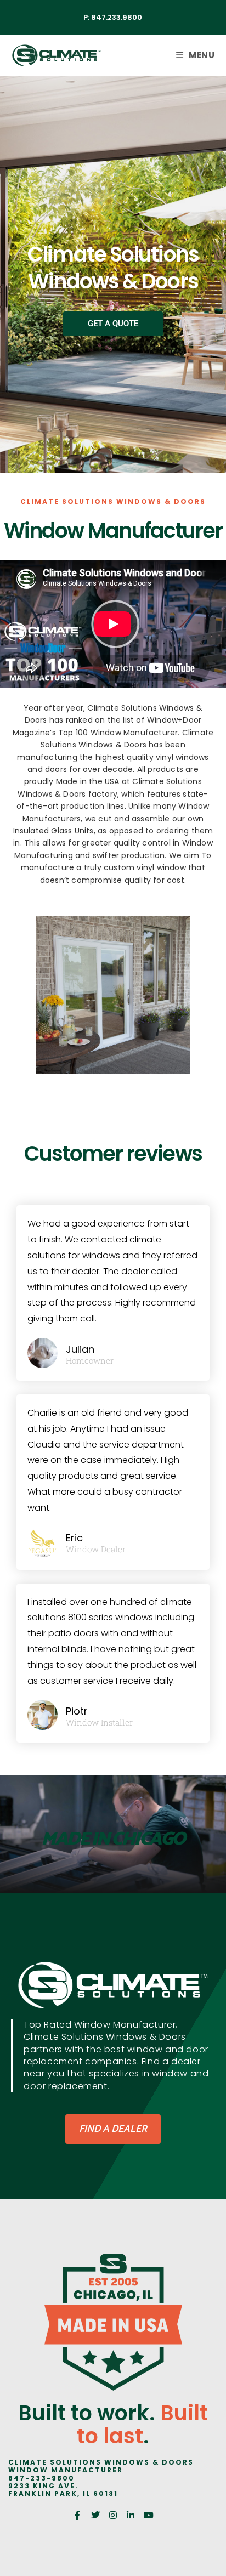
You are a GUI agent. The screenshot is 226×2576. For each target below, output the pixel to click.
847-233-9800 (41, 2478)
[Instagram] (113, 2515)
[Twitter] (95, 2515)
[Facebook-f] (77, 2515)
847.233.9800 (117, 17)
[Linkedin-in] (131, 2515)
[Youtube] (149, 2515)
